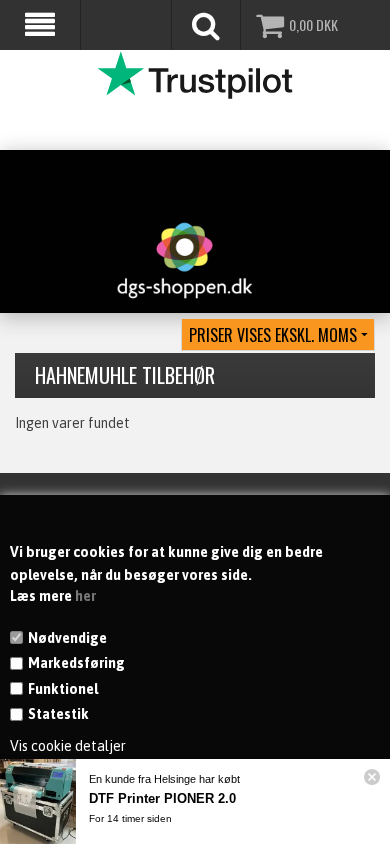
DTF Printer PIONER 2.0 (162, 798)
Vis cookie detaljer (68, 746)
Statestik (58, 714)
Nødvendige (67, 638)
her (85, 596)
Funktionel (63, 689)
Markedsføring (76, 663)
